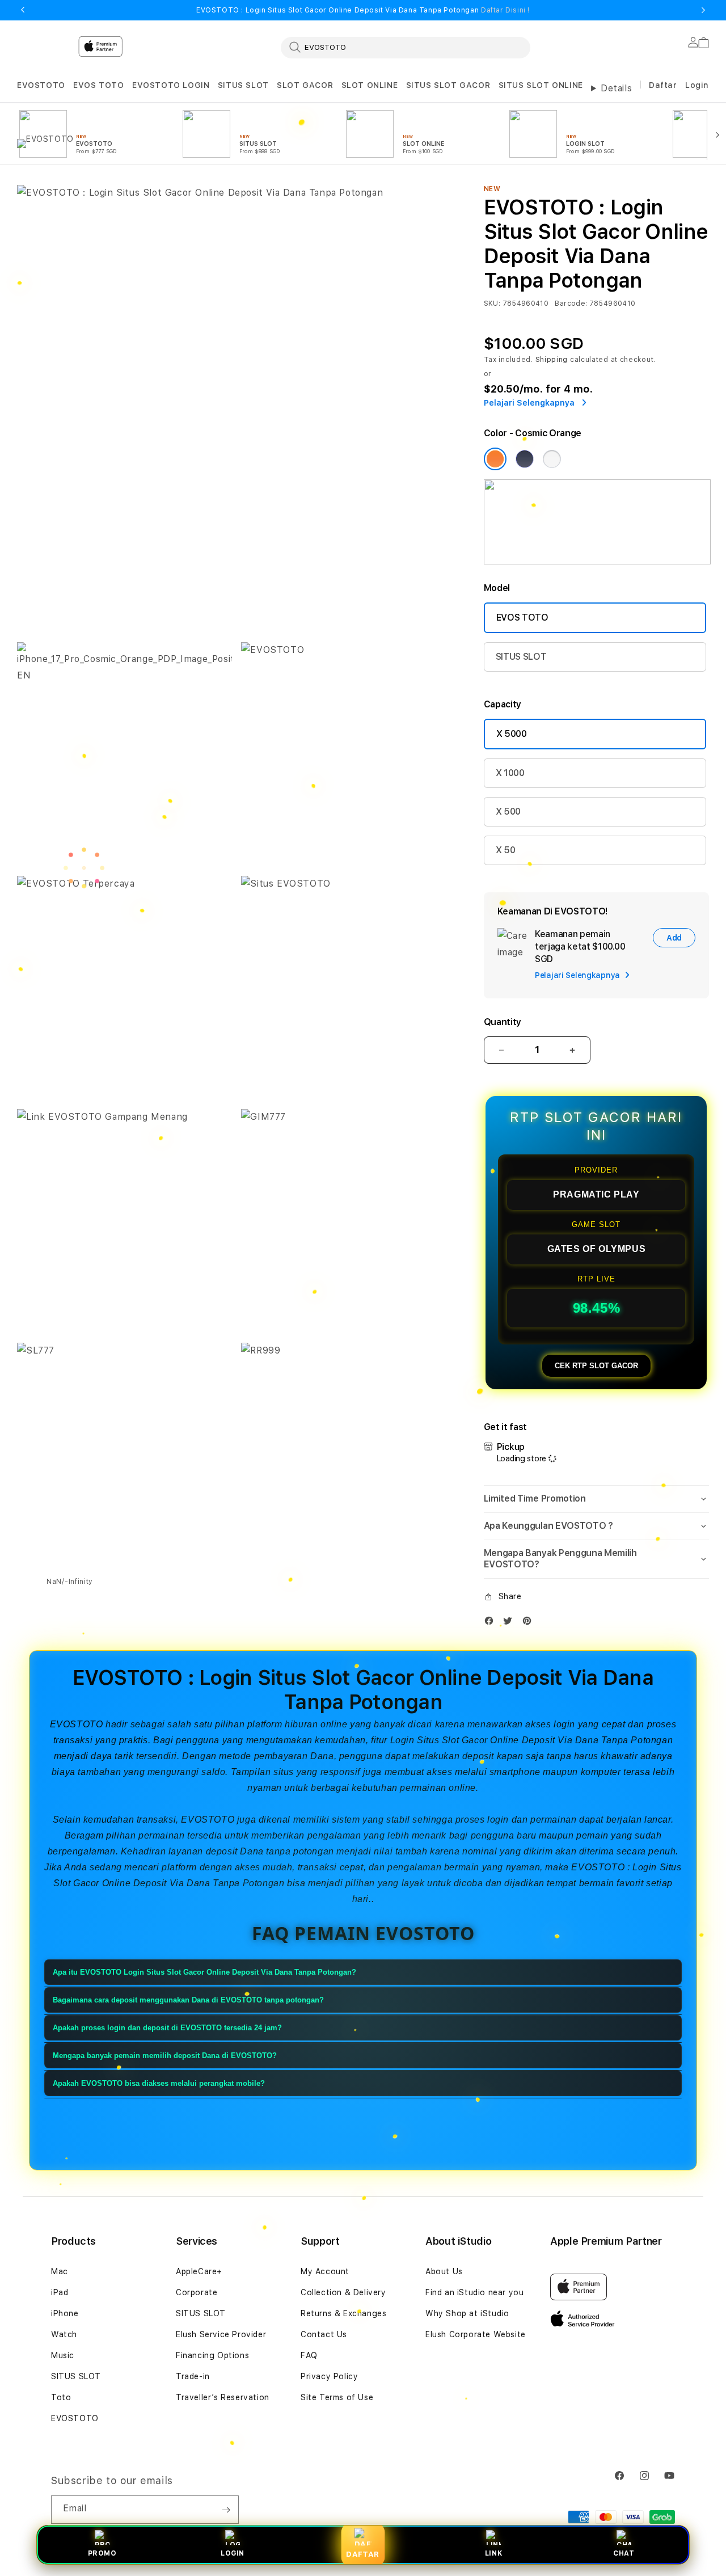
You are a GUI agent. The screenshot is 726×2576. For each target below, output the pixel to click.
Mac (60, 2271)
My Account (325, 2271)
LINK (493, 2553)
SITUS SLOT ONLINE (541, 85)
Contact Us (324, 2334)
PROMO (102, 2553)
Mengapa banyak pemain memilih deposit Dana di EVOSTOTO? (165, 2056)
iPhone (65, 2313)
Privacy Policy (329, 2376)
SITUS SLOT (243, 85)
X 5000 (512, 734)
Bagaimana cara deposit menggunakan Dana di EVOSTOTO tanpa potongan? (188, 2000)
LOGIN (233, 2553)
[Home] (216, 93)
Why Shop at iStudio (467, 2313)
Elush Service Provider (221, 2334)
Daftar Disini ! (505, 10)
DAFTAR (363, 2554)
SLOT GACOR (305, 85)
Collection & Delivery (343, 2292)
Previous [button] (23, 10)
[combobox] (406, 47)
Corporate (197, 2292)
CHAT (624, 2553)
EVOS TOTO (98, 85)
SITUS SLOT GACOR (448, 85)
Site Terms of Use (337, 2397)
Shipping (552, 360)
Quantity (503, 1022)
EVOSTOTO (41, 85)
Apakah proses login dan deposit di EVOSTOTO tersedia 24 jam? (167, 2028)
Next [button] (703, 10)
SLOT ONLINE (370, 85)
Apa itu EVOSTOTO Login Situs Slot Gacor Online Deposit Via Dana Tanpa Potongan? (204, 1972)
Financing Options (212, 2355)
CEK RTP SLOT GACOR (596, 1366)
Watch (64, 2334)
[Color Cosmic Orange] (495, 459)
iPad (60, 2292)
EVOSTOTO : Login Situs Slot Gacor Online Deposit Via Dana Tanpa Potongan (363, 10)
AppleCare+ (199, 2271)
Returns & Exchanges (343, 2313)
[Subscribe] (226, 2510)
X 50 (506, 850)
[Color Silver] (552, 459)
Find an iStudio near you (474, 2292)
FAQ (309, 2355)
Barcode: (571, 303)
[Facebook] (492, 1623)
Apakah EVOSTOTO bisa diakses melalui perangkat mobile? (159, 2083)
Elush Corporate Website (476, 2334)
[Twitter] (510, 1623)
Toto (61, 2397)
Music (63, 2355)
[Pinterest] (530, 1623)
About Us (444, 2271)
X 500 (508, 811)
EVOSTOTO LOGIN (171, 85)
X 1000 (510, 773)
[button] (41, 85)
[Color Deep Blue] (525, 459)
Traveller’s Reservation (223, 2397)
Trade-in (193, 2376)
